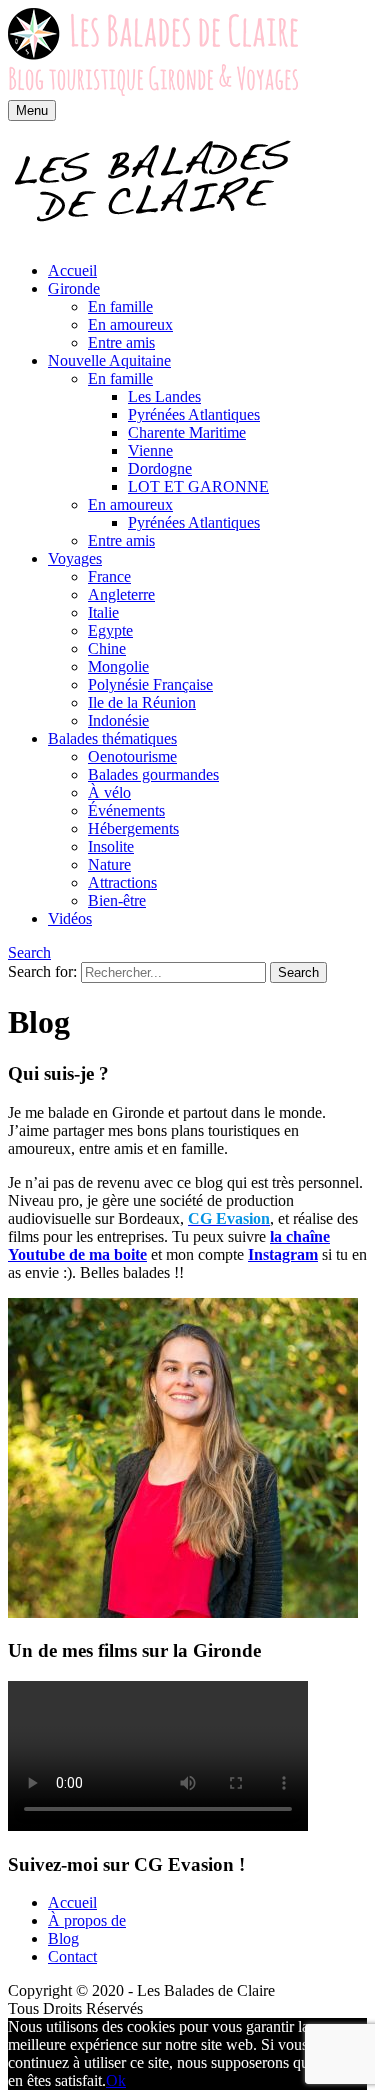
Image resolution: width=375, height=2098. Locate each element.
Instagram (283, 1254)
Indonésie (118, 720)
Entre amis (121, 342)
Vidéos (70, 918)
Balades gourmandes (153, 774)
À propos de (87, 1920)
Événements (126, 810)
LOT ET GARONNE (198, 486)
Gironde (74, 288)
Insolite (111, 846)
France (109, 576)
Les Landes (164, 396)
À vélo (109, 792)
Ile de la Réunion (142, 702)
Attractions (122, 882)
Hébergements (133, 828)
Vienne (150, 450)
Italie (103, 612)
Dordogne (160, 468)
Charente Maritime (187, 432)
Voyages (75, 558)
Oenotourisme (132, 756)
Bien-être (117, 900)
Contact (72, 1956)
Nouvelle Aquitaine (109, 360)
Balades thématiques (112, 738)
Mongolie (118, 666)
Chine (107, 648)
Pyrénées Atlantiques (194, 414)
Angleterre (121, 594)
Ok (116, 2080)
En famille (120, 306)
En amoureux (130, 324)
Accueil (72, 270)
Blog (63, 1938)
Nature (109, 864)
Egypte (110, 630)
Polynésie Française (150, 684)
